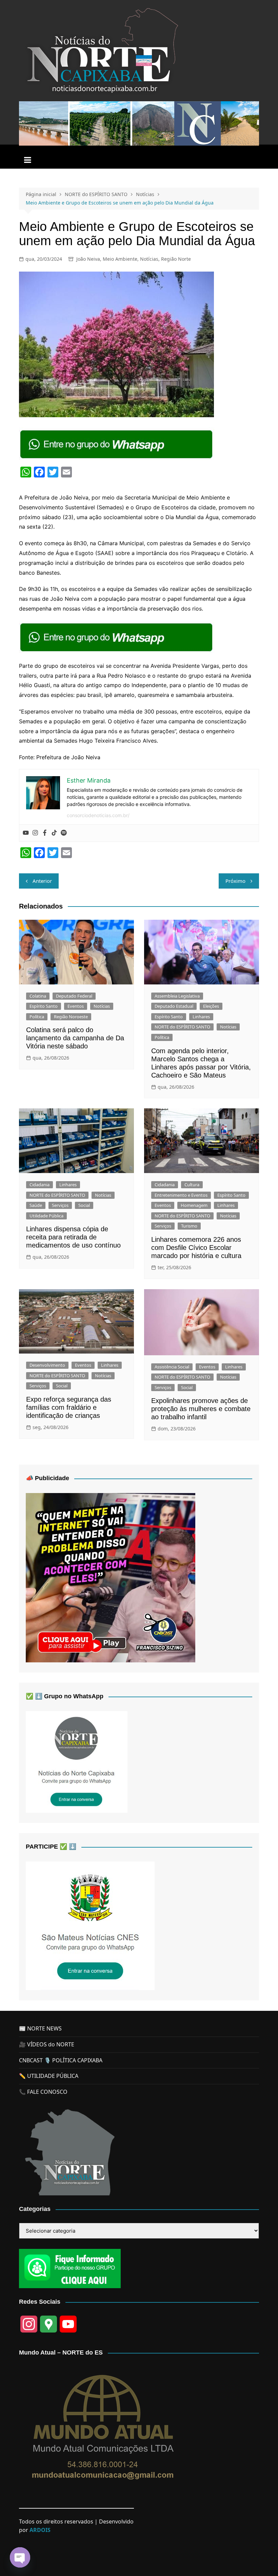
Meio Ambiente (120, 259)
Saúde (36, 1205)
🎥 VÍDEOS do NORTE (47, 2044)
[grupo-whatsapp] (117, 444)
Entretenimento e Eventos (181, 1195)
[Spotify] (64, 833)
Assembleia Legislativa (177, 996)
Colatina (38, 996)
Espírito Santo (44, 1006)
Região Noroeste (71, 1017)
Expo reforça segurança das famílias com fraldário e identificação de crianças (69, 1407)
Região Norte (176, 259)
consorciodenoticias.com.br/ (98, 815)
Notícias (149, 259)
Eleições (211, 1006)
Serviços (60, 1205)
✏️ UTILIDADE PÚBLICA (49, 2076)
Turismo (189, 1226)
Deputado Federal (74, 996)
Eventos (76, 1006)
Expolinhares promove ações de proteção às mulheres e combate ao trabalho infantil (201, 1409)
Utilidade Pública (46, 1216)
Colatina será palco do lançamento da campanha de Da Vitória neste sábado (75, 1038)
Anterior (42, 881)
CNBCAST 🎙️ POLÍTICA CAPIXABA (61, 2060)
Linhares (201, 1017)
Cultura (192, 1185)
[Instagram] (35, 833)
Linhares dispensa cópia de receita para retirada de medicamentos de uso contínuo (73, 1237)
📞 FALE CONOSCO (43, 2092)
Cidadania (39, 1185)
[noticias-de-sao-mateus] (90, 1925)
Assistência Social (172, 1367)
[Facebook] (45, 833)
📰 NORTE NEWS (40, 2028)
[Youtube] (26, 833)
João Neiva (88, 259)
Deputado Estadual (174, 1006)
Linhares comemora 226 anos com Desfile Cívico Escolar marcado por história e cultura (196, 1248)
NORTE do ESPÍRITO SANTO (182, 1027)
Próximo (235, 881)
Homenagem (194, 1205)
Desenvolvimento (47, 1365)
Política (37, 1017)
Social (84, 1205)
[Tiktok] (54, 833)
